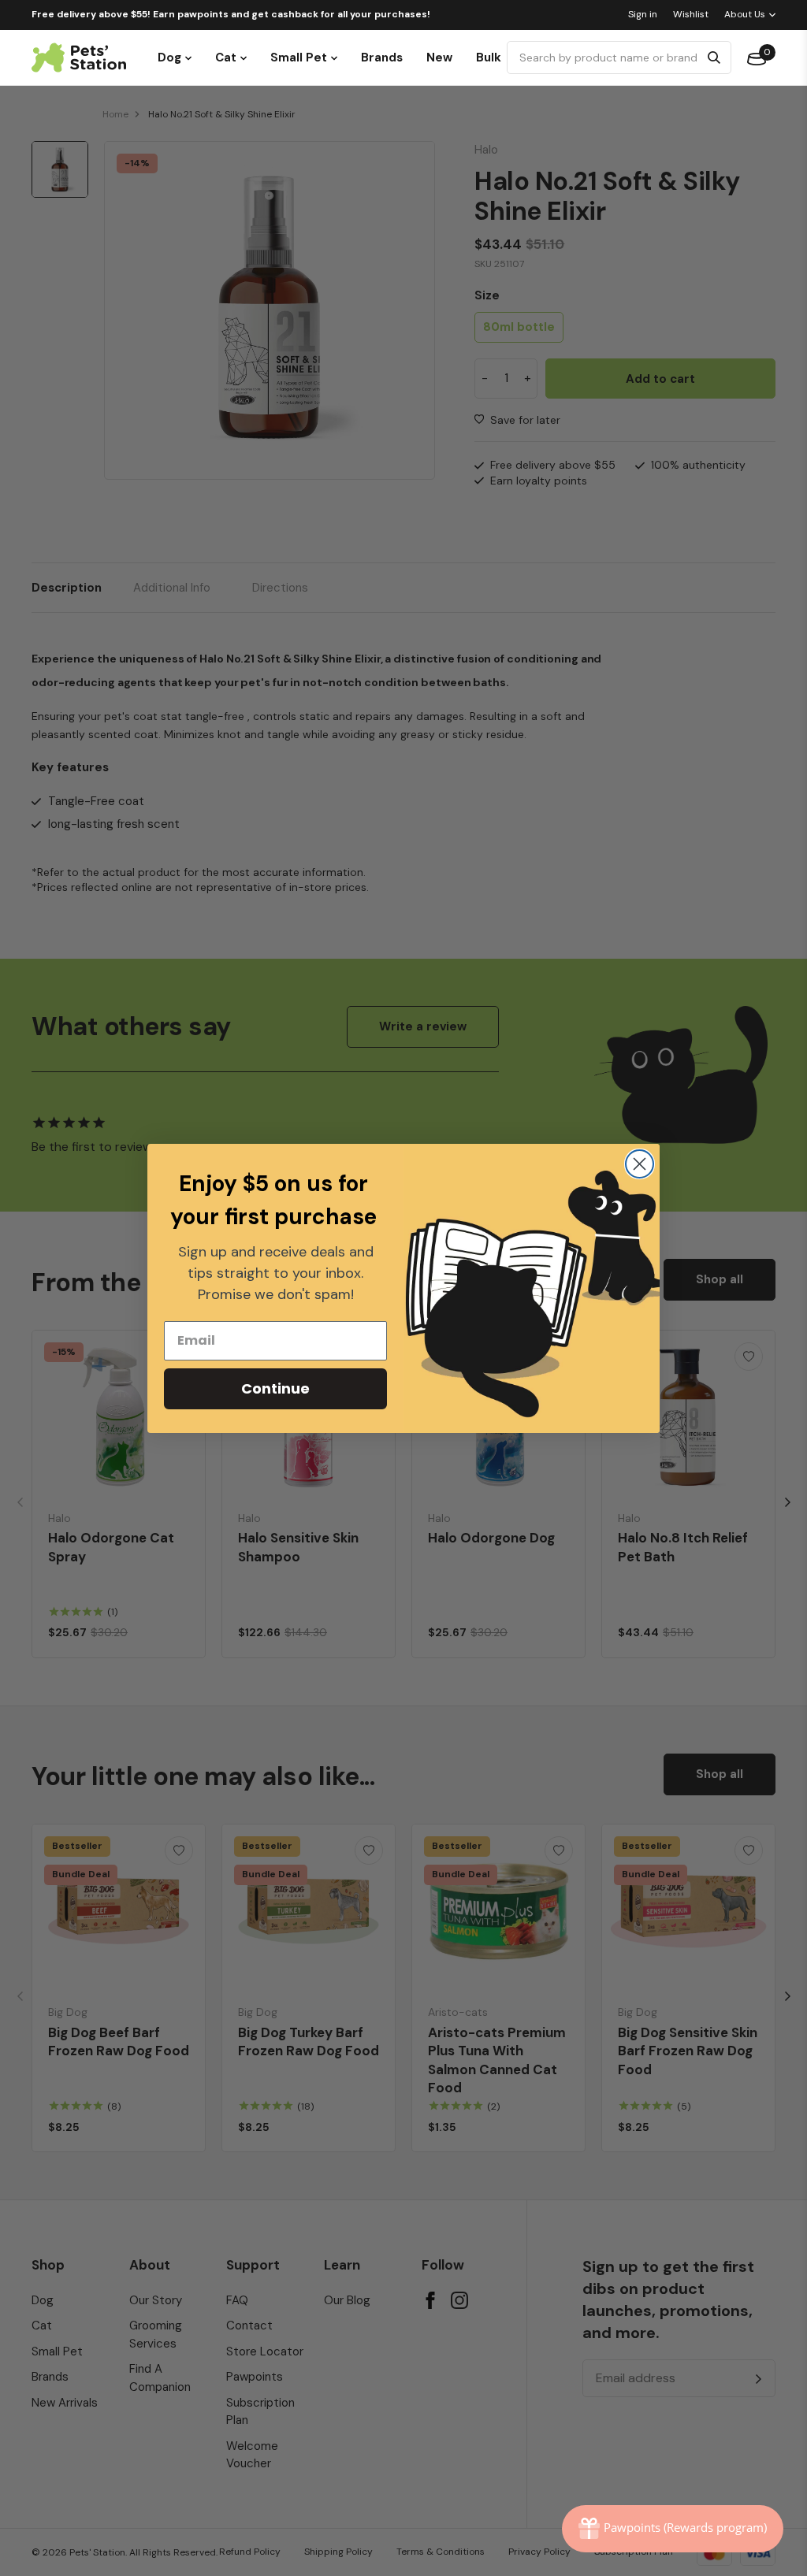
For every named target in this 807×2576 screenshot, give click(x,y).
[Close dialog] (640, 1164)
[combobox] (605, 58)
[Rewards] (673, 2529)
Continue (275, 1388)
